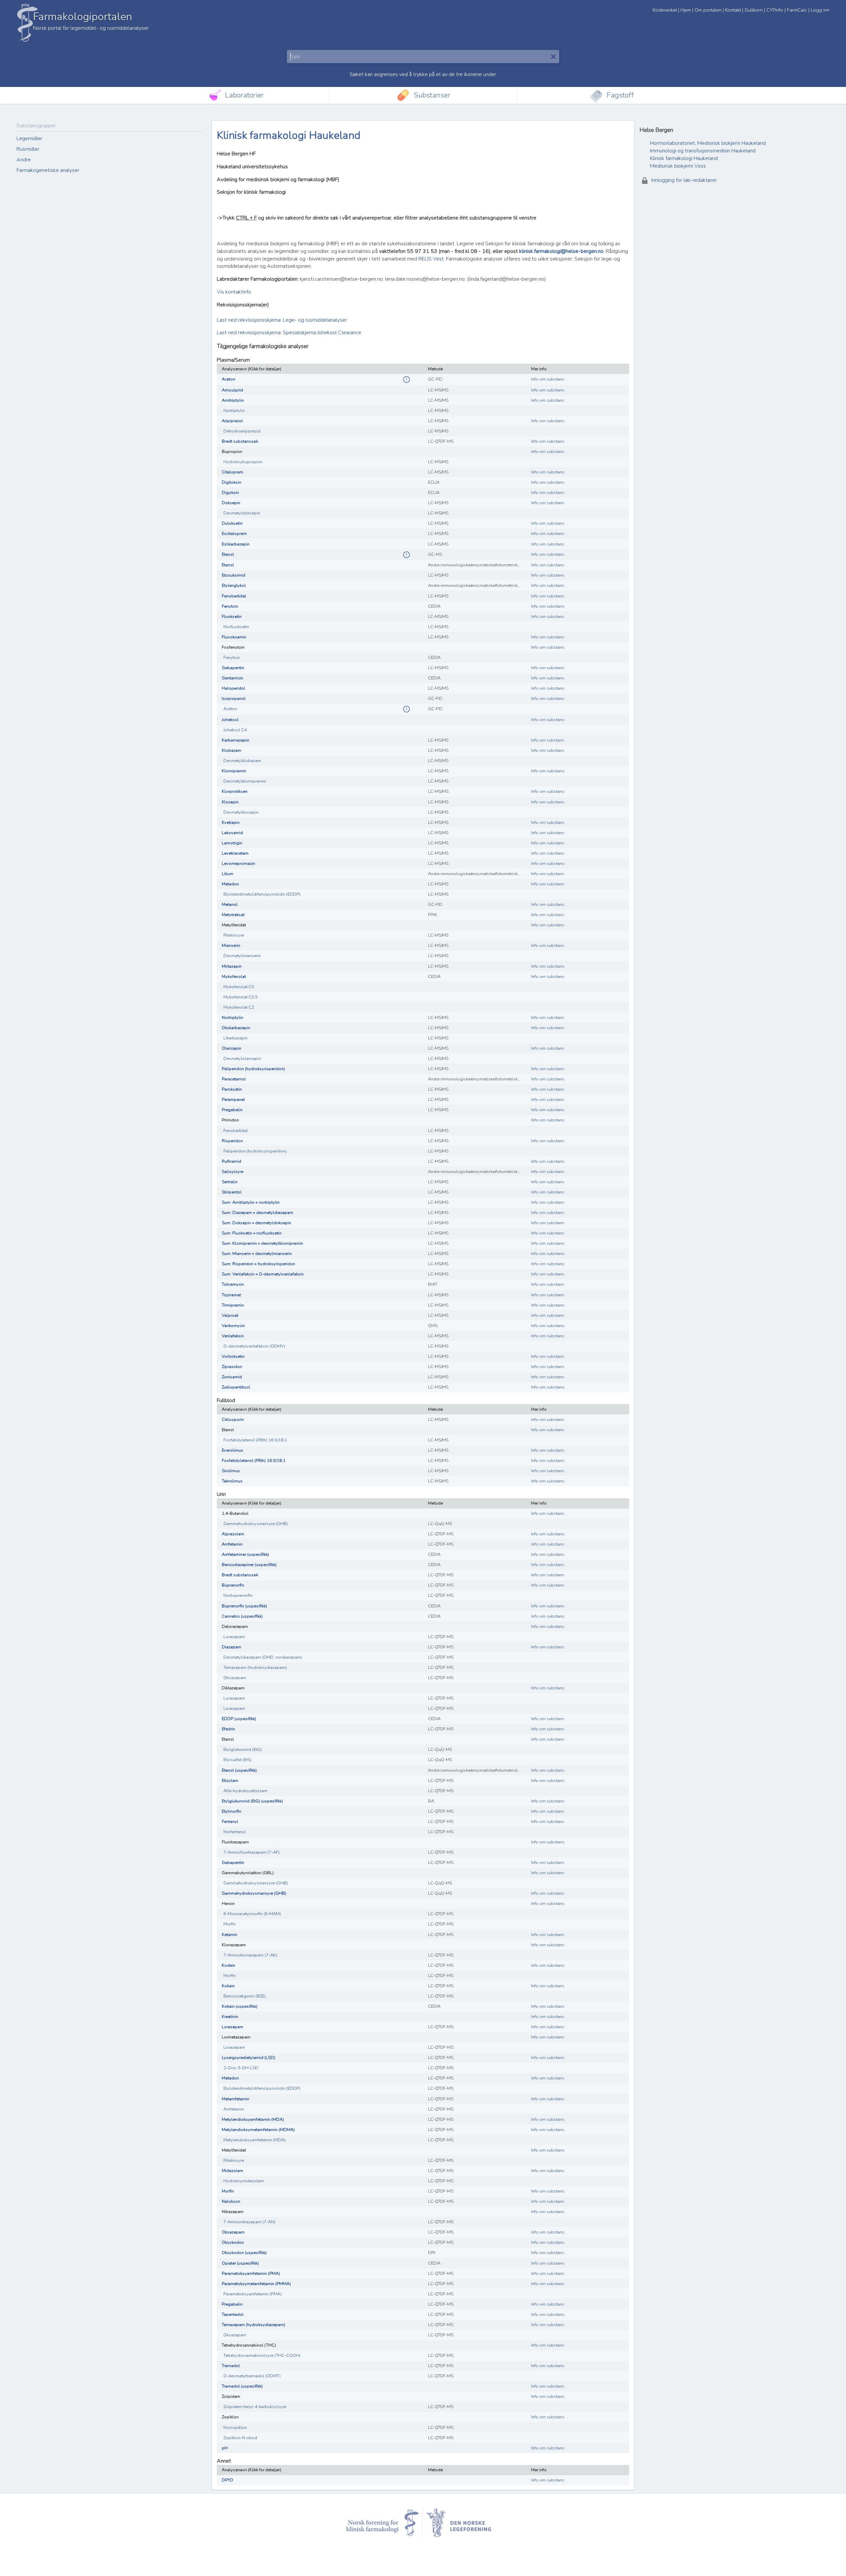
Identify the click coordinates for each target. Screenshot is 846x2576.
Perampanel (233, 1100)
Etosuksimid (233, 575)
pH (225, 2448)
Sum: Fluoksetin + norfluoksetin (252, 1233)
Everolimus (232, 1450)
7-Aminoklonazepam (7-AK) (250, 1955)
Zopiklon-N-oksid (240, 2438)
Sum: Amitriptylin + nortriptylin (251, 1202)
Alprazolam (233, 1534)
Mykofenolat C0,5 (241, 997)
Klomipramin (234, 771)
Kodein (229, 1965)
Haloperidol (233, 688)
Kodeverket (665, 10)
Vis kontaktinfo (234, 292)
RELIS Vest (431, 259)
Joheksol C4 (235, 730)
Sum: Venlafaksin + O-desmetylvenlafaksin (263, 1274)
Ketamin (230, 1935)
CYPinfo (775, 10)
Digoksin (230, 493)
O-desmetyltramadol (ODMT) (252, 2376)
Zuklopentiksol (236, 1387)
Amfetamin (232, 1544)
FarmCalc (797, 10)
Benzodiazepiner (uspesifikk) (249, 1565)
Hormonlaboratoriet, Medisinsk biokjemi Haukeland (708, 143)
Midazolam (232, 2171)
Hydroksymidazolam (244, 2181)
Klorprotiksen (235, 791)
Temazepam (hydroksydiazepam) (255, 1668)
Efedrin (228, 1729)
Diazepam (231, 1647)
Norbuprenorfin (238, 1595)
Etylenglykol (234, 585)
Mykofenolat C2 (239, 1007)
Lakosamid (232, 833)
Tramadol (231, 2366)
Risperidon (232, 1141)
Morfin (230, 1924)
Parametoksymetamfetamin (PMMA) (256, 2284)
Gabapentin (233, 668)
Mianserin (231, 946)
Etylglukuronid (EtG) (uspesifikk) (252, 1801)
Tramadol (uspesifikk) (242, 2386)
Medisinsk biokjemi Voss (678, 166)
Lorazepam (234, 1637)
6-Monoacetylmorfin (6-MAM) (252, 1914)
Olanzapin (231, 1048)
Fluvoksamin (234, 637)
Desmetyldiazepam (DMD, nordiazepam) (263, 1657)
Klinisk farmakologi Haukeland (684, 158)
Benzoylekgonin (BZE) (245, 1996)
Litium (228, 874)
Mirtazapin (232, 966)
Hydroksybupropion (243, 462)
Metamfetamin (235, 2099)
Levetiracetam (235, 853)
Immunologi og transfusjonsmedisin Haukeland (703, 151)
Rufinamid (231, 1161)
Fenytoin (230, 606)
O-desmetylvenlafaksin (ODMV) (254, 1346)
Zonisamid (232, 1377)
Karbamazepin (235, 740)
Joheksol (230, 720)
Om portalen (708, 10)
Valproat (230, 1315)
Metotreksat (233, 915)
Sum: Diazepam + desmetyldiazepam (257, 1213)
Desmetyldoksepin (242, 513)
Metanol (230, 905)
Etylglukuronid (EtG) (243, 1750)
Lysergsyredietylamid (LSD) (249, 2058)
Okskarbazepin (236, 1028)
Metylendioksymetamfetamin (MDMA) (258, 2130)
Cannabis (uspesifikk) (242, 1616)
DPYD (228, 2480)
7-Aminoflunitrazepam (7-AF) (251, 1852)
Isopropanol (234, 699)
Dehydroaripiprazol (242, 431)
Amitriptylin (233, 400)
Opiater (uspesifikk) (240, 2263)
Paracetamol (234, 1079)
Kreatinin (230, 2017)
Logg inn (820, 10)
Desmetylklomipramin (245, 781)
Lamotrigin (232, 843)
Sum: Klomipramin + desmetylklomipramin (262, 1243)
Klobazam (231, 750)
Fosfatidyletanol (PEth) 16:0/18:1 (255, 1440)
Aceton (229, 379)
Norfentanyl (235, 1832)
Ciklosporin (233, 1420)
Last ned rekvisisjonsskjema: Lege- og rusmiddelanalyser (282, 320)
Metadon (230, 884)
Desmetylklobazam (242, 761)
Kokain (228, 1986)
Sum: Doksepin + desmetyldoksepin (256, 1223)
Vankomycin (233, 1326)
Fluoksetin (232, 617)
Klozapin (230, 802)
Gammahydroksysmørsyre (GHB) (256, 1524)
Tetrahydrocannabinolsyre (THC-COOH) (262, 2355)
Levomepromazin (238, 864)
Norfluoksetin (236, 627)
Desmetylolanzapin (242, 1059)
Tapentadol (233, 2314)
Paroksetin (232, 1089)
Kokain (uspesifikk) (240, 2006)
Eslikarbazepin (236, 544)
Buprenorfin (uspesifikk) (244, 1606)
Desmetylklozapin (241, 812)
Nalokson (231, 2201)
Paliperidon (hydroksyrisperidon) (253, 1069)
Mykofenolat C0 (239, 987)
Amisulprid (232, 390)
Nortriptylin (234, 411)
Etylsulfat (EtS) (237, 1760)
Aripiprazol (232, 421)
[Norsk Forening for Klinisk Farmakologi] (383, 2523)
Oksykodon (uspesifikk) (244, 2253)
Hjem (686, 10)
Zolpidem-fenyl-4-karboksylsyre (255, 2407)
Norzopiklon (235, 2428)
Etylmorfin (231, 1811)
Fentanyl (230, 1822)
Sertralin (230, 1182)
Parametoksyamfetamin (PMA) (251, 2274)
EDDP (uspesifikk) (239, 1719)
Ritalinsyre (234, 935)
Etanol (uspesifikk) (239, 1770)
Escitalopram (234, 534)
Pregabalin (232, 1110)
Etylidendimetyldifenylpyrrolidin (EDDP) (262, 894)
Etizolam (230, 1781)
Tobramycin (233, 1284)
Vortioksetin (233, 1356)
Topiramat (231, 1295)
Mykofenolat (234, 977)
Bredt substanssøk (240, 441)
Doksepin (231, 503)
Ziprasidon (232, 1367)
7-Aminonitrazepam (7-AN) (249, 2222)
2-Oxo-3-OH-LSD (241, 2068)
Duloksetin (232, 523)
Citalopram (232, 472)
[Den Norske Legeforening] (464, 2523)
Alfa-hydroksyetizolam (245, 1791)
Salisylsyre (232, 1172)
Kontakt (733, 10)
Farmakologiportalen (82, 17)
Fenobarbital (234, 596)
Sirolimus (231, 1471)
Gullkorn (754, 10)
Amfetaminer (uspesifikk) (245, 1554)
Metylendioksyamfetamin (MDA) (253, 2119)
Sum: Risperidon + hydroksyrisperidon (258, 1264)
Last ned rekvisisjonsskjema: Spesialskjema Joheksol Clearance (289, 333)
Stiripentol (232, 1192)
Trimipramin (233, 1305)
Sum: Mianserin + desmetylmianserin (257, 1254)
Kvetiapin (231, 823)
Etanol (228, 554)
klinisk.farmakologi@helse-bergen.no (561, 251)
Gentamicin (232, 678)
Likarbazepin (235, 1038)
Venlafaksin (233, 1336)
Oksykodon (233, 2242)
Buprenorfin (233, 1585)
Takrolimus (232, 1481)
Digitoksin (231, 482)
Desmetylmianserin (242, 956)
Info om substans (548, 379)
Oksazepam (235, 1678)
